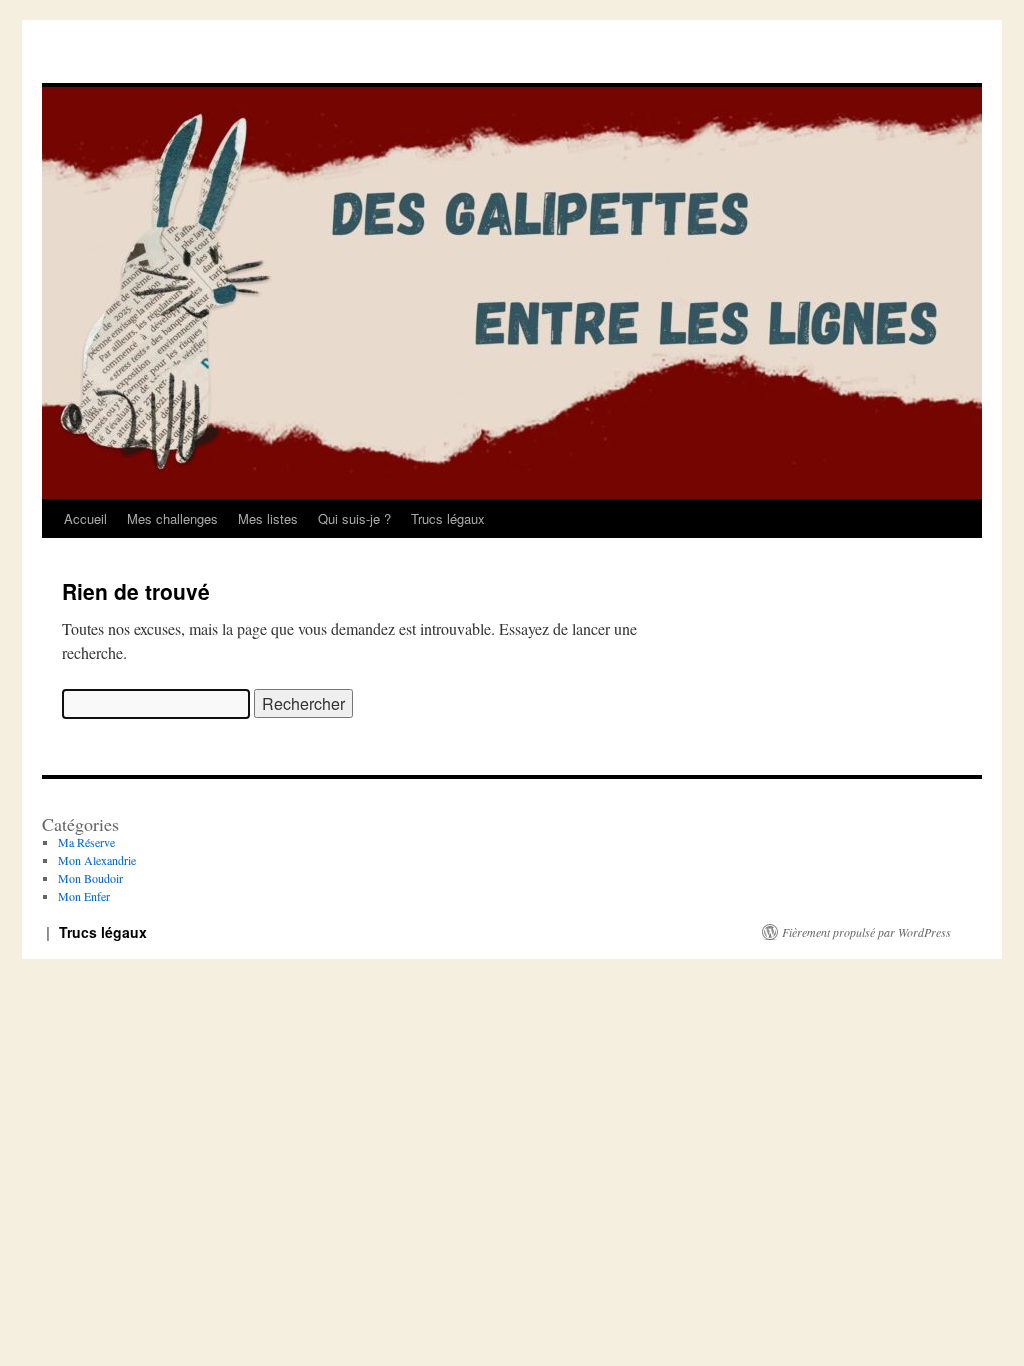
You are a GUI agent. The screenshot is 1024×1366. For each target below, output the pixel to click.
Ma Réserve (86, 842)
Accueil (85, 518)
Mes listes (268, 518)
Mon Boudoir (90, 878)
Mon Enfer (84, 896)
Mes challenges (172, 518)
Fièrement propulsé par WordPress (866, 932)
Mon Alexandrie (97, 860)
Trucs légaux (448, 518)
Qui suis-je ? (354, 518)
